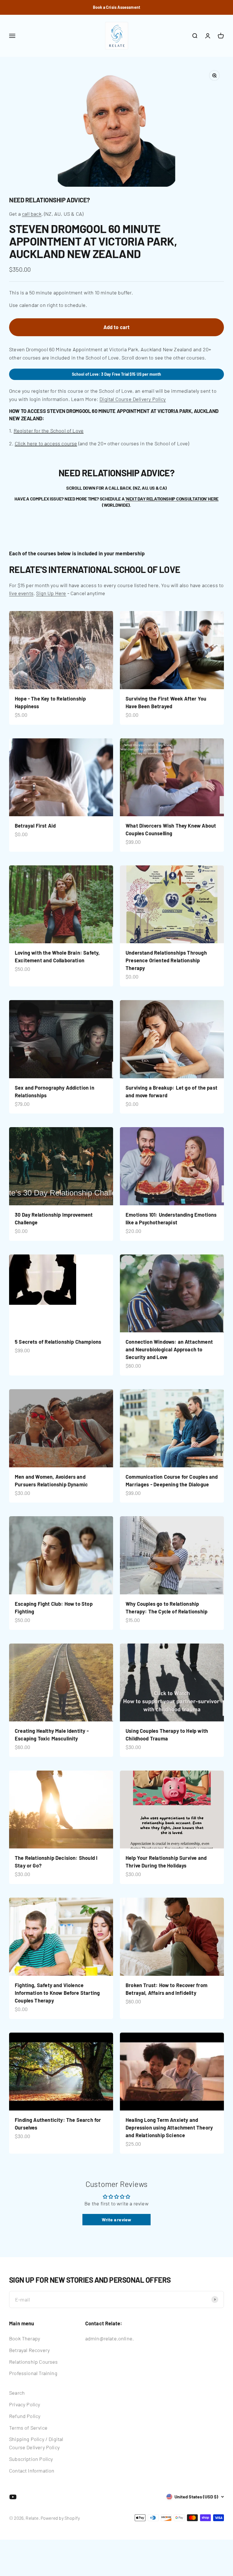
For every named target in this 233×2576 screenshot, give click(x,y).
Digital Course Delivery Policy (133, 399)
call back (32, 214)
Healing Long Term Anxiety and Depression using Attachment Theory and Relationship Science (169, 2128)
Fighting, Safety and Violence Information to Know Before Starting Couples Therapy (57, 1993)
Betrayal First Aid (35, 826)
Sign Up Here (51, 593)
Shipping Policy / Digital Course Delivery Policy (36, 2443)
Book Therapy (25, 2338)
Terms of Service (28, 2428)
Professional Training (33, 2373)
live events (21, 593)
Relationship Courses (34, 2362)
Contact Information (32, 2471)
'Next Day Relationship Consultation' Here (172, 499)
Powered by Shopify (60, 2518)
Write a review (117, 2219)
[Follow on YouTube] (13, 2497)
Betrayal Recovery (29, 2350)
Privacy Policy (25, 2404)
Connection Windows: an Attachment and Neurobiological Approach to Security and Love (169, 1349)
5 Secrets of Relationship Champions (58, 1342)
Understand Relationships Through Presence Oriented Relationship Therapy (166, 960)
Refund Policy (25, 2416)
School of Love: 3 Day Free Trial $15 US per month (117, 374)
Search (17, 2393)
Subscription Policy (31, 2459)
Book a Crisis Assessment (116, 7)
